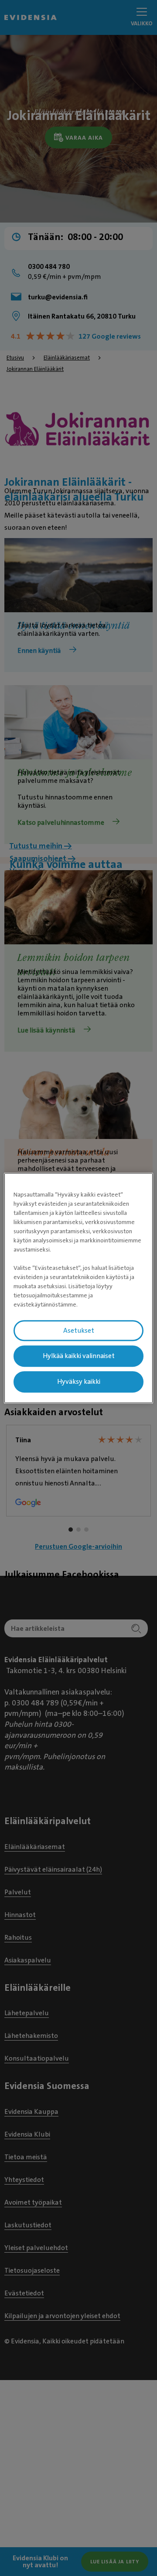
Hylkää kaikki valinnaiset (79, 1356)
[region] (78, 1288)
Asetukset (79, 1331)
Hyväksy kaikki (79, 1382)
